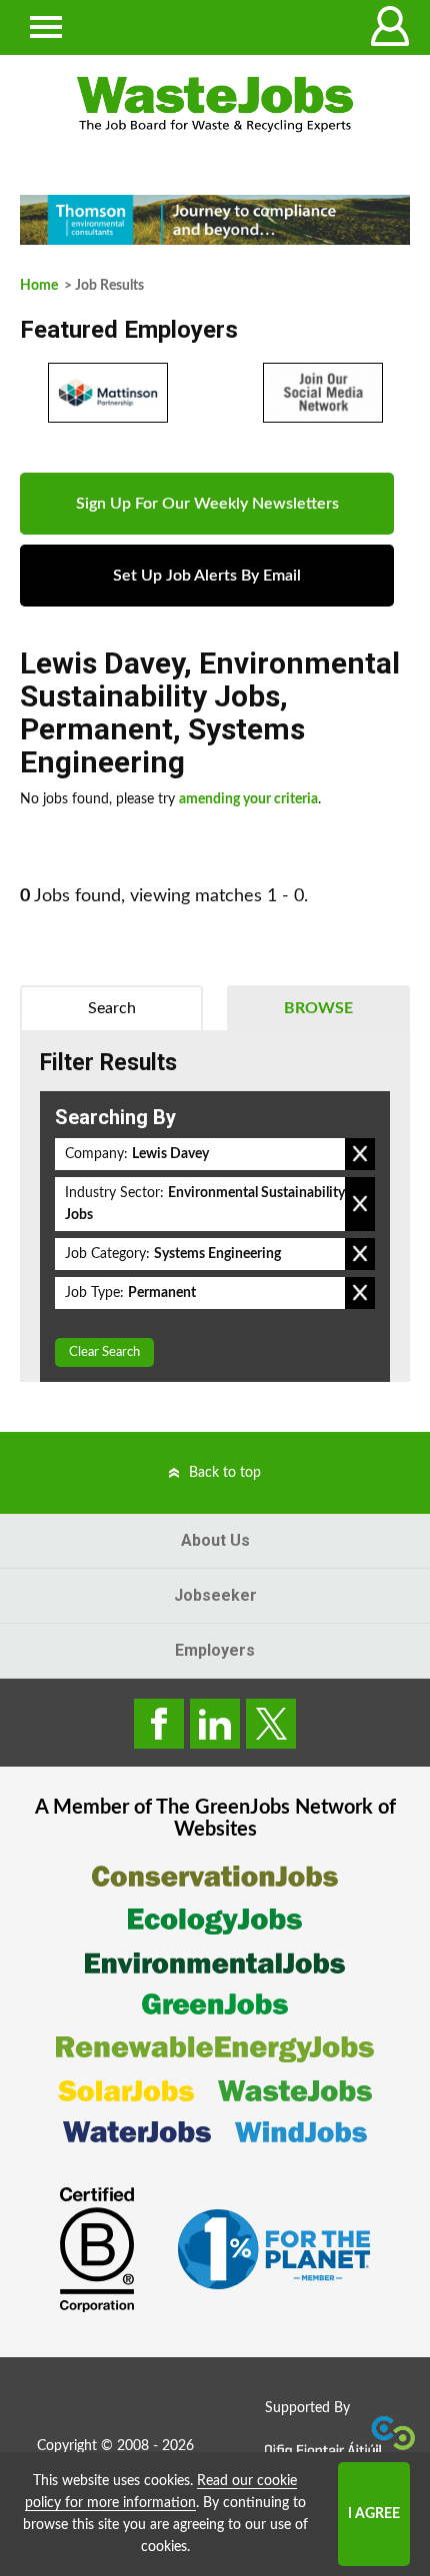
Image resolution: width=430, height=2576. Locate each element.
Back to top (225, 1473)
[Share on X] (271, 1724)
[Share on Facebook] (159, 1724)
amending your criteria (248, 799)
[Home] (215, 104)
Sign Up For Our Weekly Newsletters (207, 504)
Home (39, 286)
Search (112, 1008)
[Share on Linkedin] (215, 1724)
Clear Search (104, 1352)
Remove (360, 1154)
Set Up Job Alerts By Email (207, 576)
